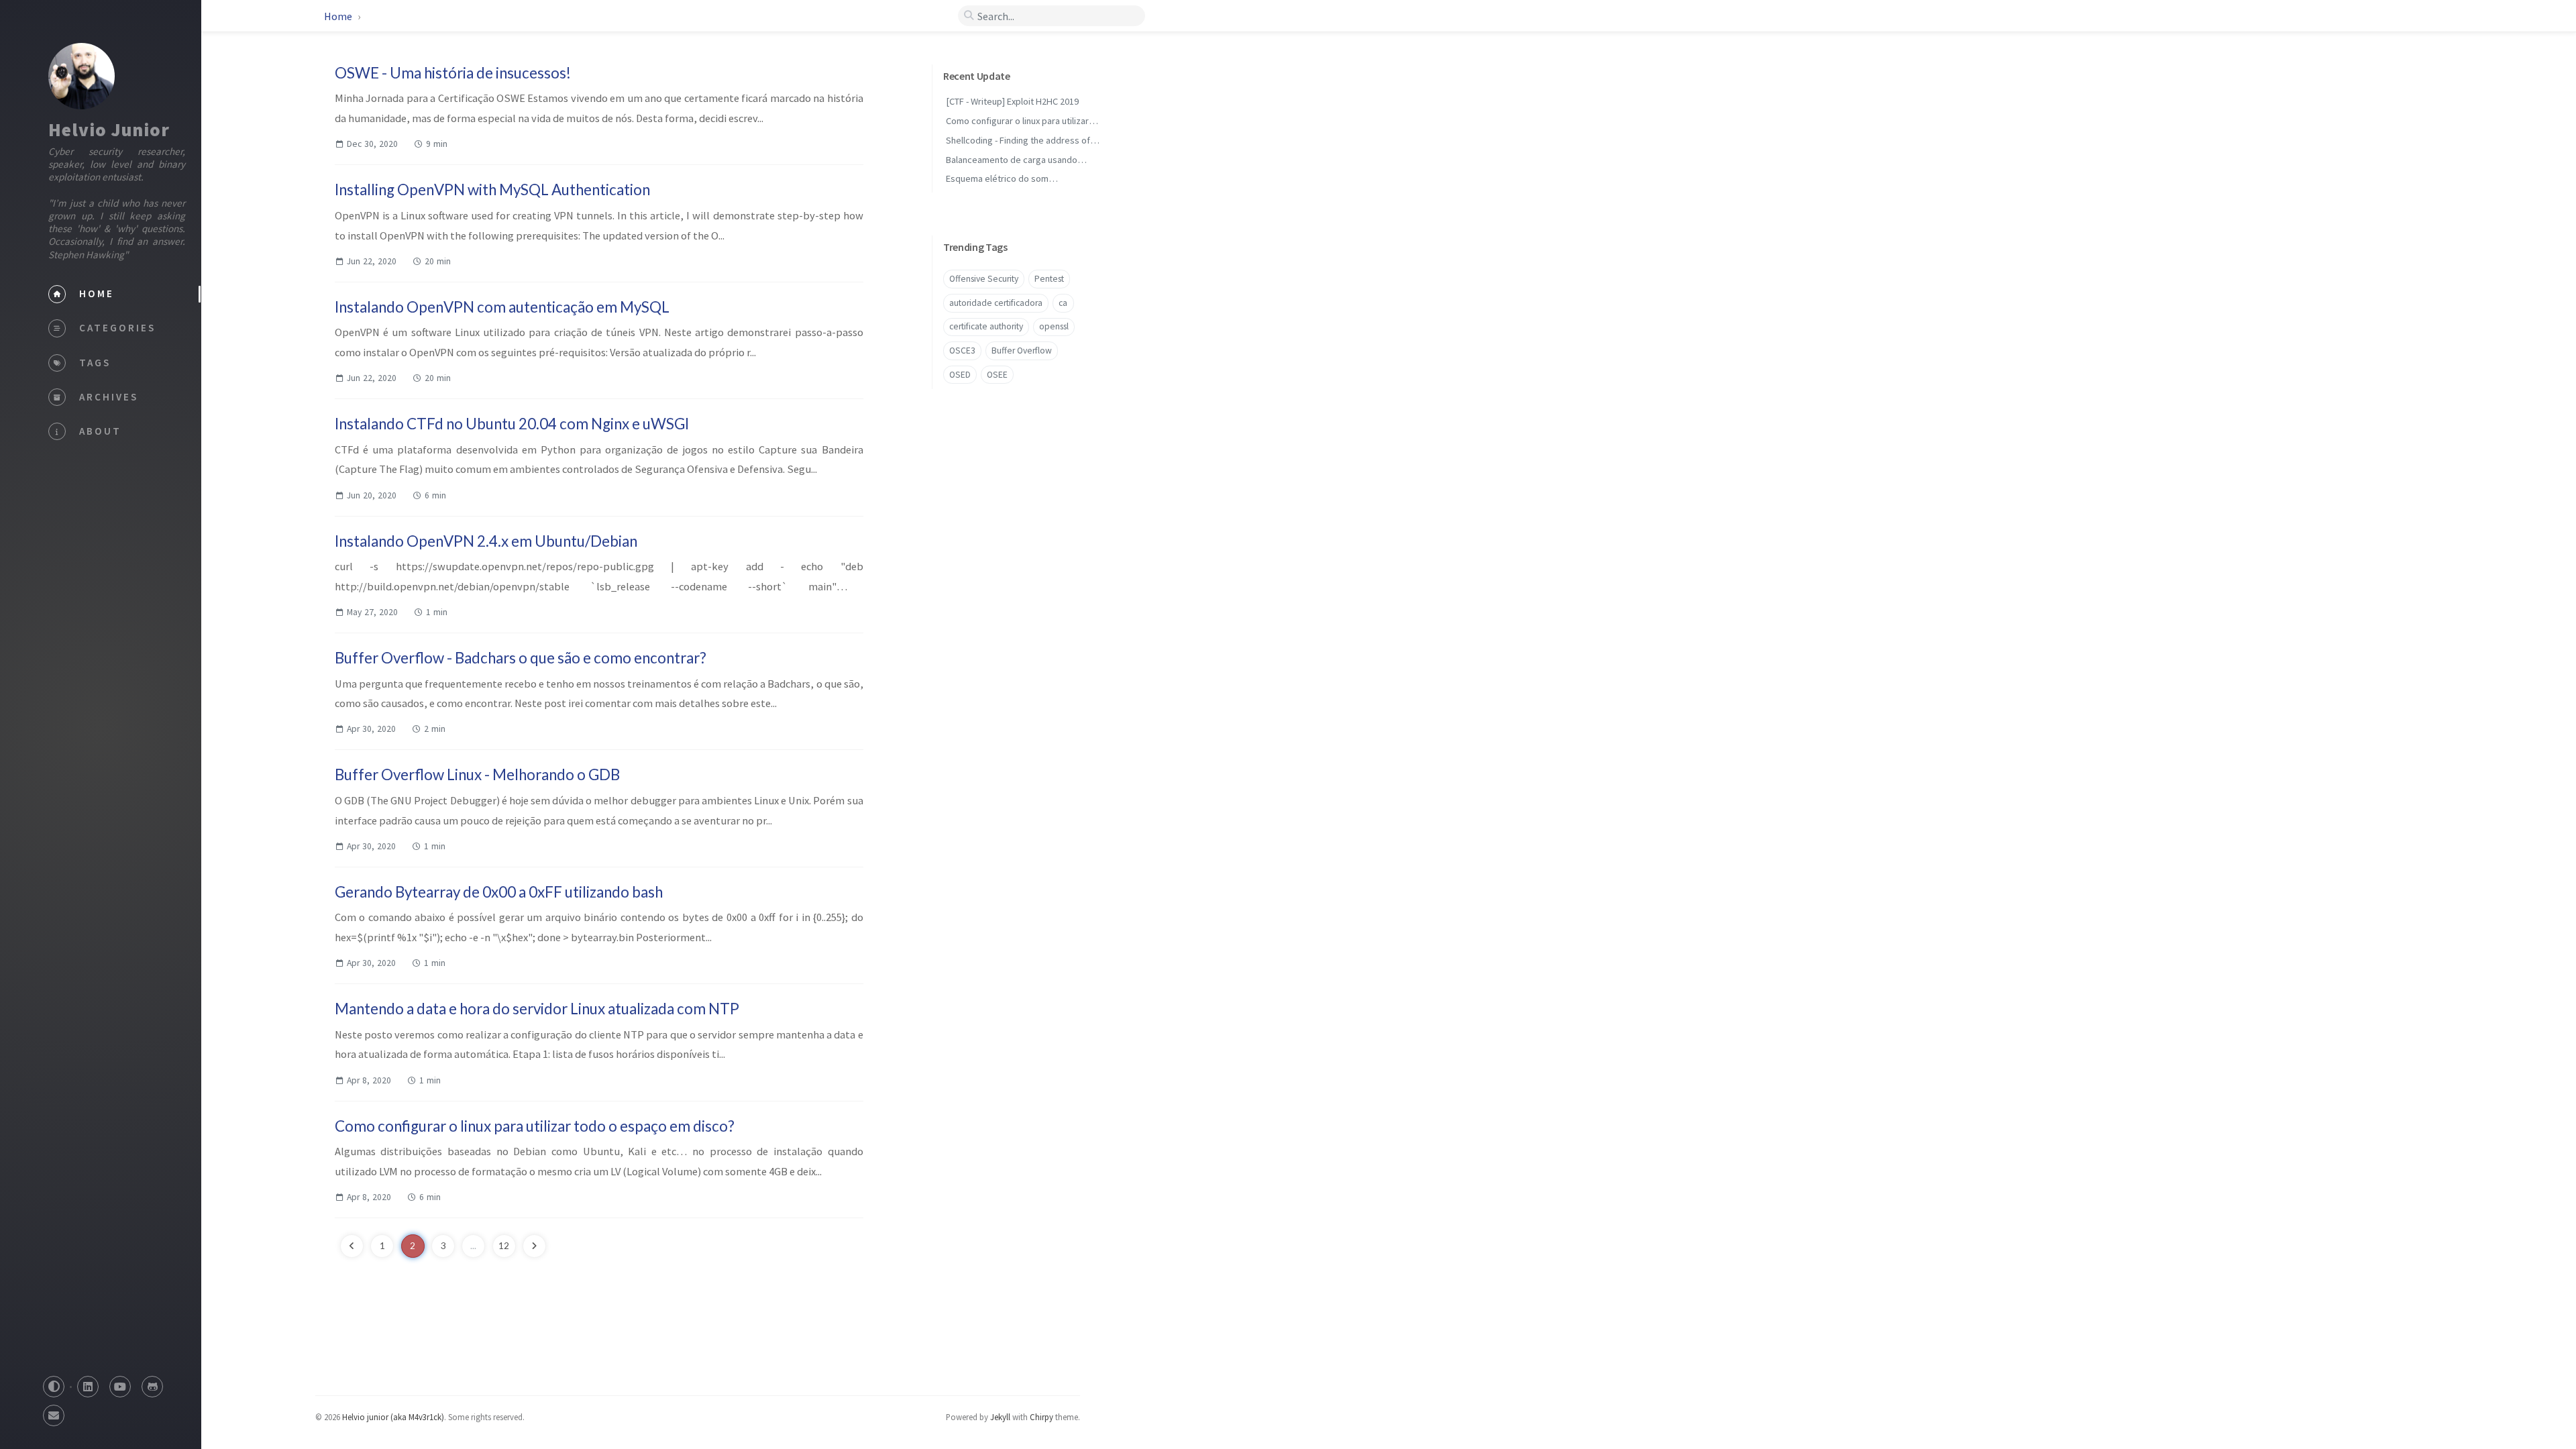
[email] (54, 1412)
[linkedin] (88, 1383)
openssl (1054, 326)
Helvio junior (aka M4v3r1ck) (393, 1417)
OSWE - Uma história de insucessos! (453, 73)
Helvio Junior (109, 129)
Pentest (1049, 279)
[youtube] (120, 1383)
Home (338, 16)
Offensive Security (984, 279)
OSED (960, 375)
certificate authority (986, 326)
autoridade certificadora (996, 303)
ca (1063, 303)
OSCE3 (962, 351)
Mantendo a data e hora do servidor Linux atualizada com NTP (537, 1009)
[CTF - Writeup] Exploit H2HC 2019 (1012, 101)
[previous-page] (352, 1246)
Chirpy (1041, 1417)
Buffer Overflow (1022, 351)
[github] (152, 1383)
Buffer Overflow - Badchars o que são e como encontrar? (521, 658)
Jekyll (1000, 1417)
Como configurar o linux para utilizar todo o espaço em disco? (535, 1126)
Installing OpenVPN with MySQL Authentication (492, 190)
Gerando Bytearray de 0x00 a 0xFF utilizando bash (499, 892)
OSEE (997, 375)
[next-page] (534, 1246)
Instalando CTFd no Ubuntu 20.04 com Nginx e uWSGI (512, 424)
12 (504, 1246)
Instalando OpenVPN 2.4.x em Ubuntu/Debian (486, 541)
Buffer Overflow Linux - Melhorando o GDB (477, 774)
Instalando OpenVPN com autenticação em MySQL (502, 307)
